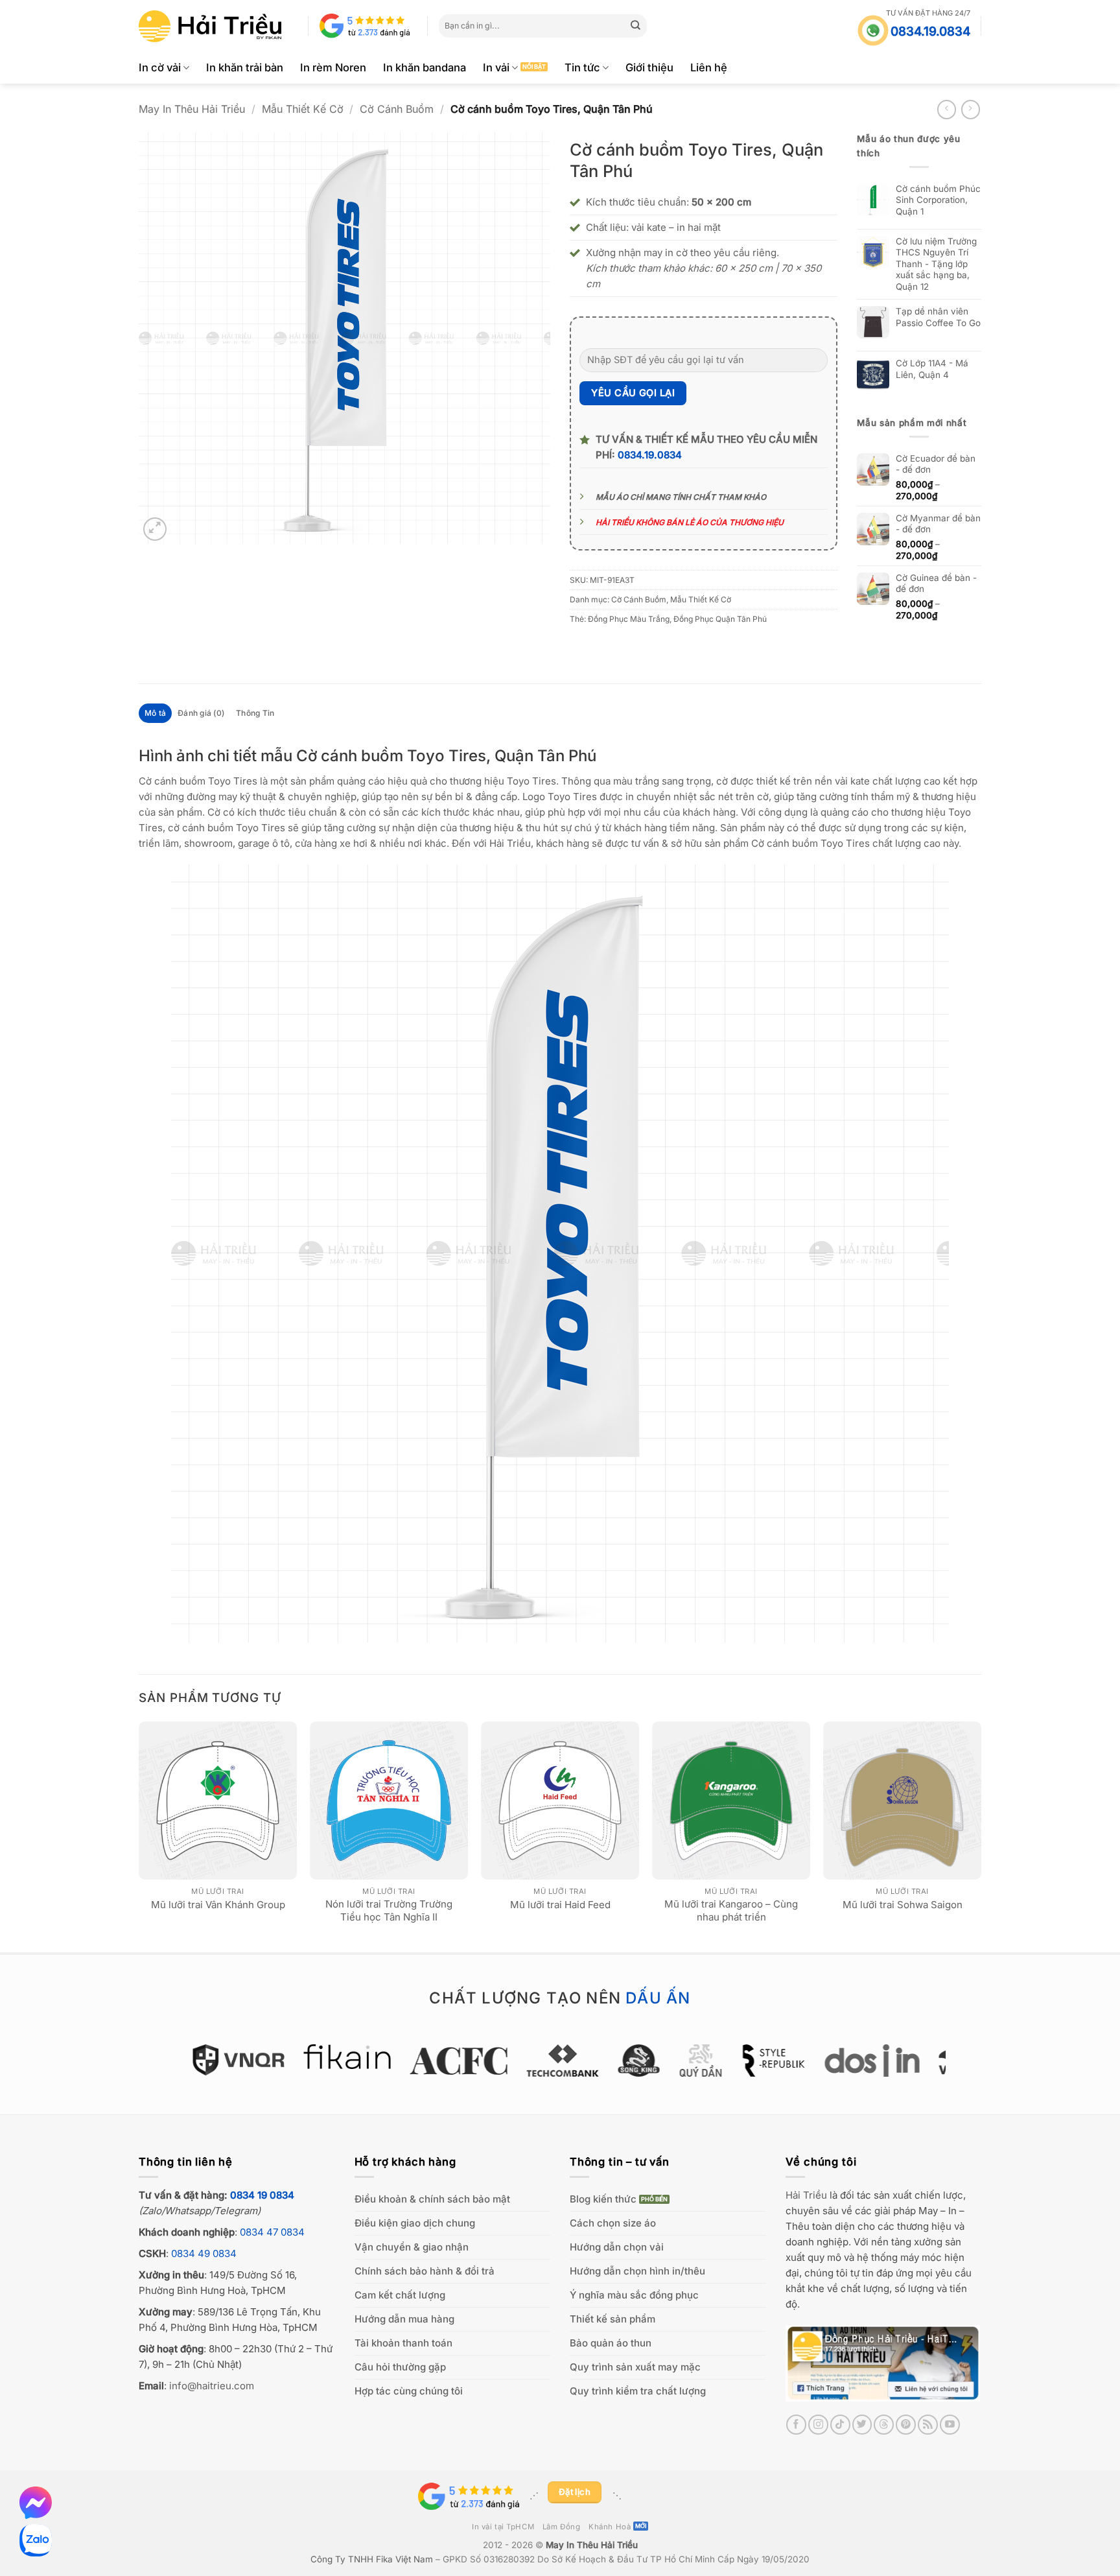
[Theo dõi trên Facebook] (796, 2425)
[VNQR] (236, 2060)
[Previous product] (971, 109)
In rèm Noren (333, 67)
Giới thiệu (649, 67)
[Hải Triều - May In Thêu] (210, 26)
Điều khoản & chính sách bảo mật (432, 2199)
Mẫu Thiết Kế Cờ (303, 109)
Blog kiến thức (603, 2199)
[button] (155, 529)
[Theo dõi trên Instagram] (818, 2425)
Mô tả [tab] (155, 713)
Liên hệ (709, 67)
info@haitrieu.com (212, 2386)
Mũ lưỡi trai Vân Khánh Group (218, 1905)
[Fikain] (345, 2057)
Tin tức (582, 67)
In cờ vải (160, 67)
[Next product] (947, 109)
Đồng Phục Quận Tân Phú (720, 619)
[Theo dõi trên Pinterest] (906, 2425)
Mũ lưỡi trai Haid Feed (560, 1905)
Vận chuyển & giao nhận (412, 2247)
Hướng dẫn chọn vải (617, 2247)
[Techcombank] (560, 2061)
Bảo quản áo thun (611, 2343)
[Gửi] (636, 26)
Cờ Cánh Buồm (397, 109)
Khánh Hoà (610, 2527)
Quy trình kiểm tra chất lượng (638, 2391)
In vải (496, 67)
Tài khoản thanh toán (403, 2343)
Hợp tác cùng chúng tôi (409, 2391)
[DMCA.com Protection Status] (663, 2496)
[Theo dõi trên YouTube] (950, 2425)
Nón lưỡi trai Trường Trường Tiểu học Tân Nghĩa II (389, 1910)
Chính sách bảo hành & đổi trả (425, 2271)
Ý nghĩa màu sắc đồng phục (634, 2295)
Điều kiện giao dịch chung (415, 2223)
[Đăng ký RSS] (928, 2425)
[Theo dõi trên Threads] (884, 2425)
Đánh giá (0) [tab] (201, 713)
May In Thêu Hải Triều (192, 109)
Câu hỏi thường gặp (400, 2367)
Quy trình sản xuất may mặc (635, 2367)
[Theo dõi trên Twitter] (862, 2425)
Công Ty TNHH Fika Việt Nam (372, 2559)
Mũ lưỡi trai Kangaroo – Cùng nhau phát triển (731, 1910)
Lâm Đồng (562, 2527)
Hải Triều (806, 2195)
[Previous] (139, 1836)
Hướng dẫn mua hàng (404, 2319)
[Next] (981, 1836)
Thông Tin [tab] (255, 713)
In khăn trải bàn (245, 67)
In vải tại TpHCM (503, 2527)
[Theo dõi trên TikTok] (840, 2425)
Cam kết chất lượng (400, 2295)
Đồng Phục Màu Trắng (629, 619)
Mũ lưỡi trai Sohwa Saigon (903, 1905)
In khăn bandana (425, 67)
